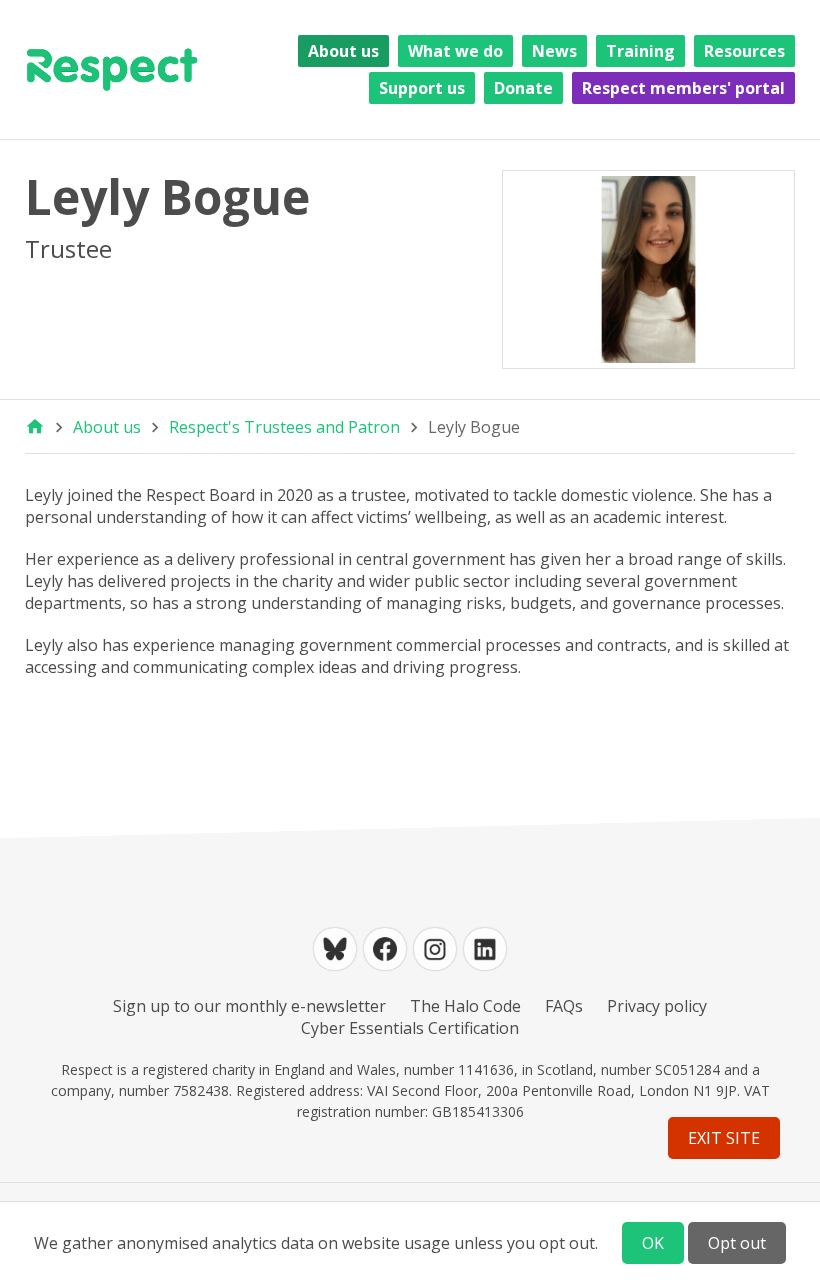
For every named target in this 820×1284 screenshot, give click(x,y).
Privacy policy (657, 1006)
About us (343, 51)
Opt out (737, 1243)
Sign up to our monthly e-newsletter (249, 1006)
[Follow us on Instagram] (435, 949)
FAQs (564, 1006)
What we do (455, 51)
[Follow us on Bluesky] (335, 949)
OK (653, 1243)
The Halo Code (465, 1006)
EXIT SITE (724, 1138)
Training (640, 51)
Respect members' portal (683, 88)
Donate (523, 88)
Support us (422, 88)
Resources (744, 51)
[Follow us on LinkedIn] (485, 949)
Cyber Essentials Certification (410, 1028)
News (554, 51)
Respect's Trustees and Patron (284, 427)
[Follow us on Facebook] (385, 949)
